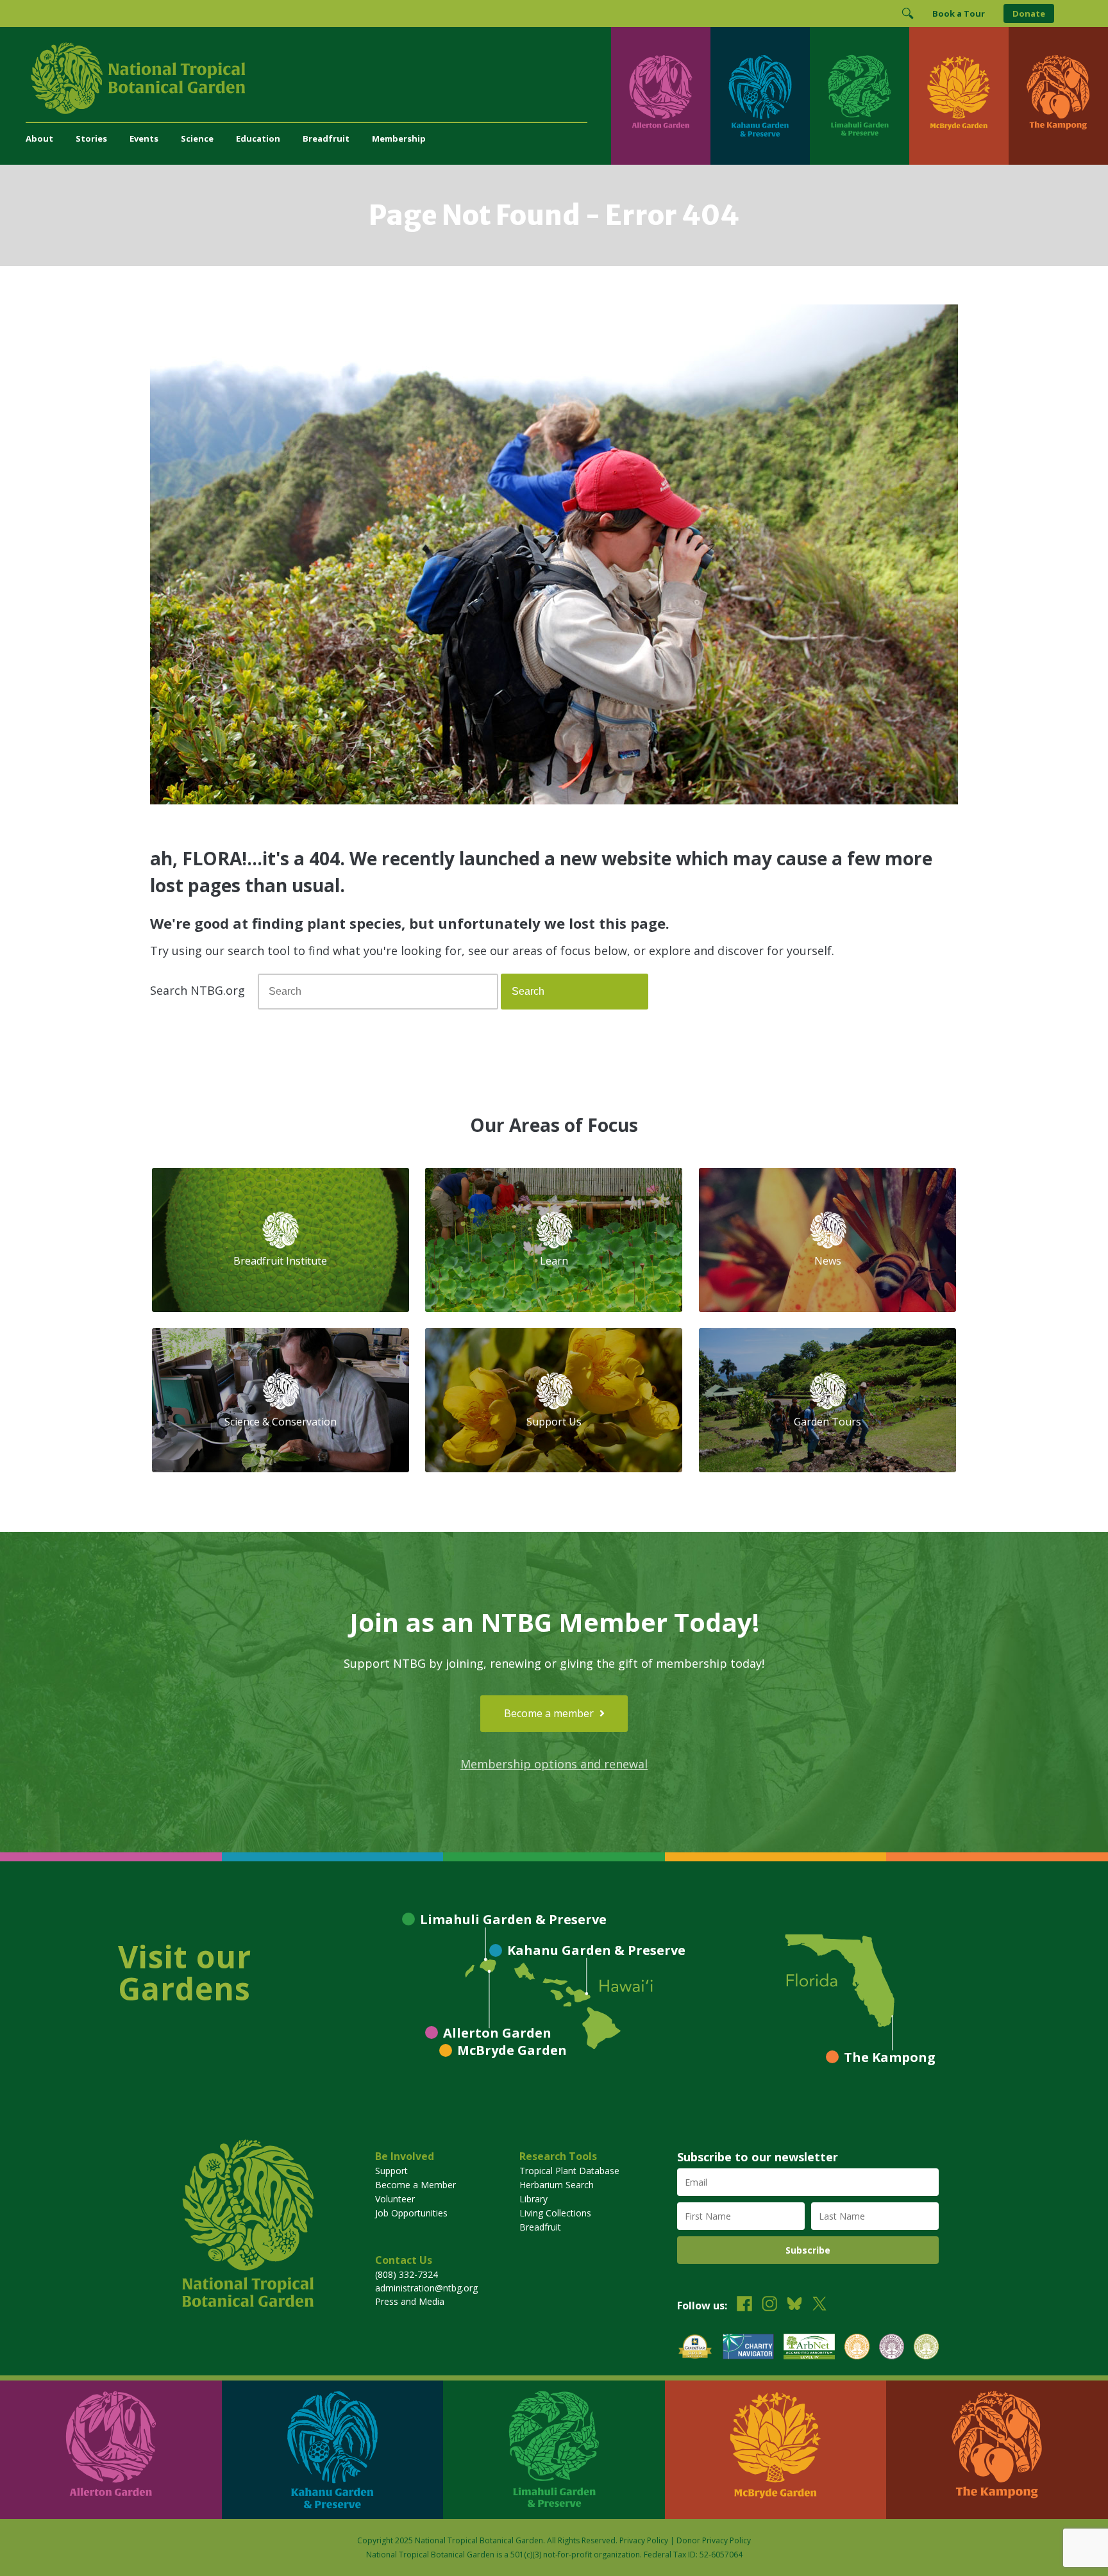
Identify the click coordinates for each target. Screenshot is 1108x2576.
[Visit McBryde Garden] (959, 96)
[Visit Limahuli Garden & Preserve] (860, 96)
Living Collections (555, 2213)
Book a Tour (959, 13)
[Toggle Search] (907, 13)
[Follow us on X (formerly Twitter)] (819, 2305)
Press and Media (410, 2301)
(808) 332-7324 (407, 2274)
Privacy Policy (644, 2540)
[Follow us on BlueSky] (794, 2305)
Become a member (550, 1713)
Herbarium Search (557, 2185)
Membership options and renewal (554, 1764)
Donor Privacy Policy (714, 2540)
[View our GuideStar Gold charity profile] (695, 2348)
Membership (399, 138)
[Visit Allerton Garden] (661, 96)
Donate (1029, 13)
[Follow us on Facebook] (744, 2305)
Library (533, 2199)
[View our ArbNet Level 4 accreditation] (809, 2348)
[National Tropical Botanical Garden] (318, 78)
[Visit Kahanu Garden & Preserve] (760, 96)
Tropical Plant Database (569, 2171)
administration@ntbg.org (426, 2288)
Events (144, 138)
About (39, 138)
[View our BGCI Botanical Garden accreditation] (857, 2348)
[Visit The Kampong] (1058, 96)
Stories (91, 138)
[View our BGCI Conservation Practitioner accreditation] (892, 2348)
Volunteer (395, 2199)
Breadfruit (326, 138)
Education (258, 138)
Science (197, 138)
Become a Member (415, 2185)
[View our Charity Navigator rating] (748, 2348)
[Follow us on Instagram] (769, 2305)
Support (391, 2171)
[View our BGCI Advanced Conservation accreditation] (926, 2348)
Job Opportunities (411, 2213)
